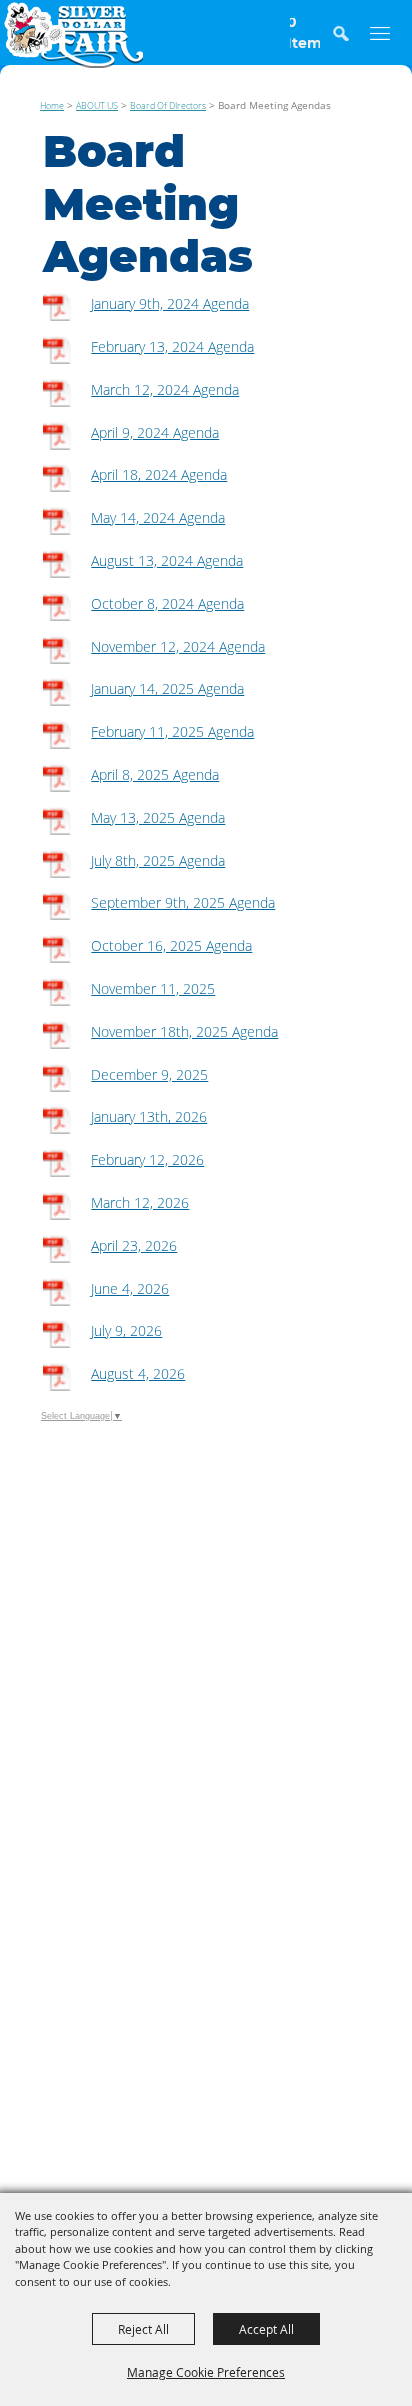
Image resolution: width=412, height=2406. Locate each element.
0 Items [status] (305, 33)
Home (52, 105)
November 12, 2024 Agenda (178, 646)
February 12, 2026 (147, 1159)
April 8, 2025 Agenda (155, 774)
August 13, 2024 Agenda (167, 560)
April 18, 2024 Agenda (159, 474)
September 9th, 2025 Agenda (183, 902)
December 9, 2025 (149, 1074)
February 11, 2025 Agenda (172, 731)
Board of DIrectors (168, 105)
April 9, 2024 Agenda (155, 432)
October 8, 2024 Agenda (167, 603)
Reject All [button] (143, 2329)
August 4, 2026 (138, 1373)
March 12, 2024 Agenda (165, 389)
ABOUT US (97, 105)
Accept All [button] (266, 2329)
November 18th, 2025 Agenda (184, 1031)
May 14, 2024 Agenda (158, 517)
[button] (350, 42)
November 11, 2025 (153, 988)
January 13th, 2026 (149, 1116)
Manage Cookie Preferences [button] (206, 2372)
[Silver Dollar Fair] (73, 35)
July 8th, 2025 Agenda (158, 860)
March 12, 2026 (140, 1202)
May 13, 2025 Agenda (158, 817)
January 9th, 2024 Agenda (170, 303)
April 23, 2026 (134, 1245)
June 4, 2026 (130, 1288)
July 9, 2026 (126, 1330)
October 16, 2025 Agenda (171, 945)
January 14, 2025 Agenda (167, 688)
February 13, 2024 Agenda (172, 346)
